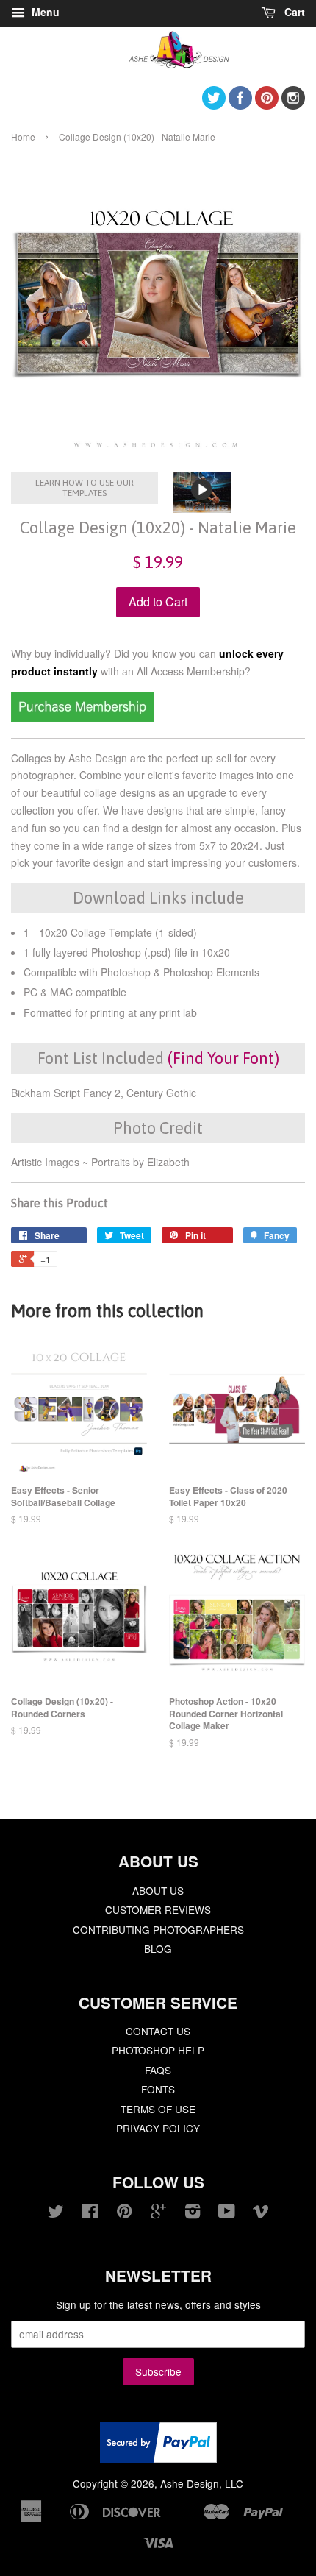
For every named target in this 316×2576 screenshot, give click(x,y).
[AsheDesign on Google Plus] (158, 2213)
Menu (44, 12)
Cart (293, 12)
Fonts (158, 2089)
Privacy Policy (158, 2128)
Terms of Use (158, 2109)
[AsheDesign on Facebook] (240, 105)
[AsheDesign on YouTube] (227, 2213)
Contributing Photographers (158, 1929)
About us (158, 1890)
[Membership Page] (83, 717)
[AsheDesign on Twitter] (214, 105)
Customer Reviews (158, 1909)
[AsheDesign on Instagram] (293, 105)
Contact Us (158, 2031)
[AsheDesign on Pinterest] (267, 105)
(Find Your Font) (223, 1058)
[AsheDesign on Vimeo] (261, 2213)
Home (23, 136)
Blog (158, 1948)
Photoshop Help (158, 2050)
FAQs (158, 2070)
